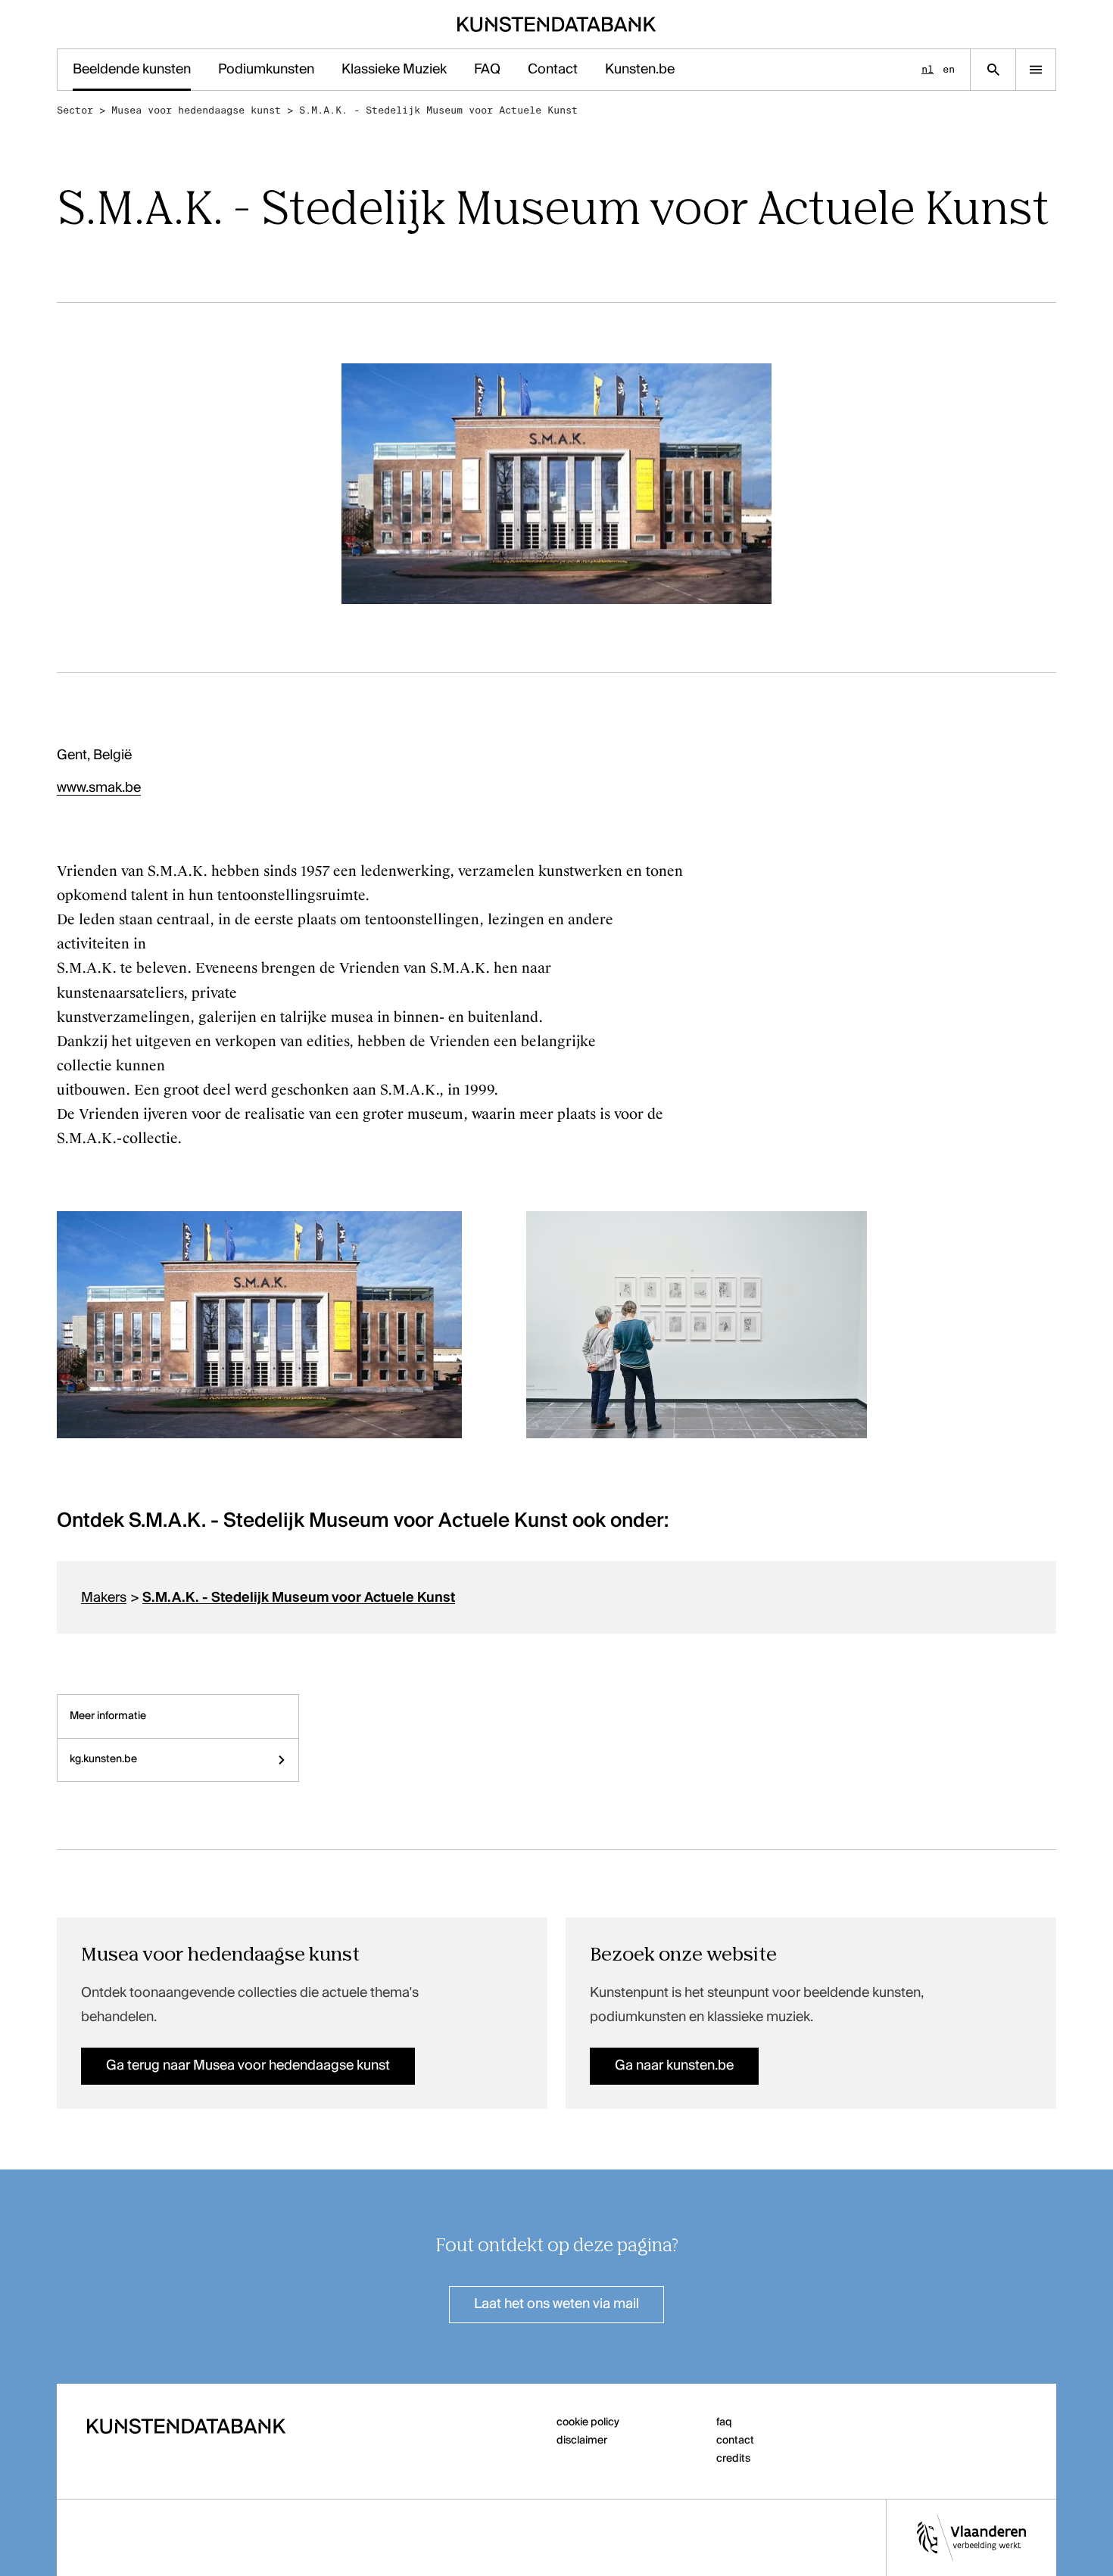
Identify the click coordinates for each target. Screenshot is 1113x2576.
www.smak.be (99, 788)
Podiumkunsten (266, 70)
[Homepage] (557, 24)
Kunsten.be (640, 70)
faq (724, 2422)
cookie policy (588, 2422)
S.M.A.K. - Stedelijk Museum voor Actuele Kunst (438, 110)
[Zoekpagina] (993, 70)
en (949, 69)
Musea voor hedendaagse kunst (196, 110)
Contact (553, 70)
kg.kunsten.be (103, 1759)
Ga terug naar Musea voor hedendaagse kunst (248, 2066)
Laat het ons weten (556, 2304)
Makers (104, 1598)
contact (735, 2441)
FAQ (487, 70)
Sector (75, 110)
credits (733, 2459)
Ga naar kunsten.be (674, 2066)
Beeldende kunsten (132, 70)
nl (927, 69)
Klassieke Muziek (394, 70)
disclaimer (582, 2441)
